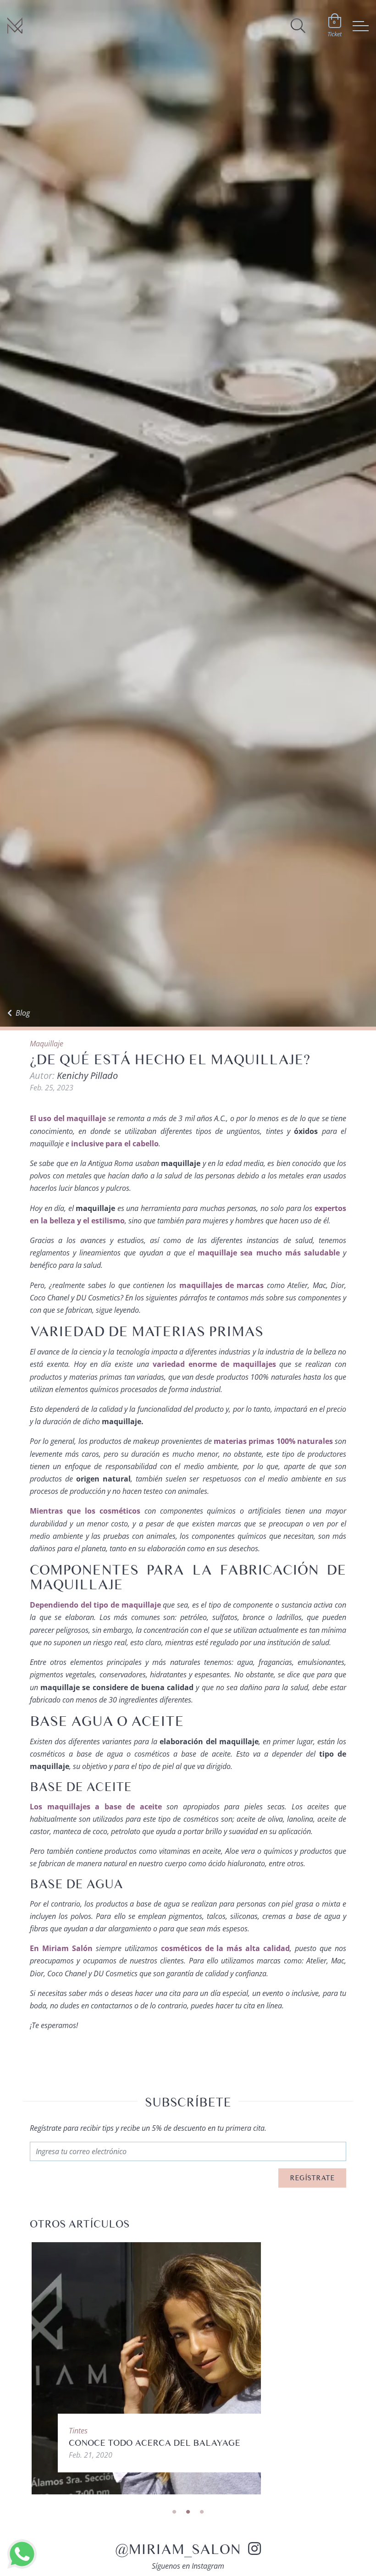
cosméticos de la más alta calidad (226, 1948)
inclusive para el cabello (115, 1144)
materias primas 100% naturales (273, 1441)
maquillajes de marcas (222, 1285)
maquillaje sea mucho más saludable (269, 1253)
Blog (23, 1013)
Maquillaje (47, 1044)
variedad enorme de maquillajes (214, 1364)
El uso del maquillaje (68, 1118)
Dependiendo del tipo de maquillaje (95, 1605)
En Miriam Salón (61, 1948)
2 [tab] (188, 2512)
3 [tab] (202, 2512)
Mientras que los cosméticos (85, 1511)
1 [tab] (174, 2512)
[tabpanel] (188, 2368)
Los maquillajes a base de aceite (96, 1807)
